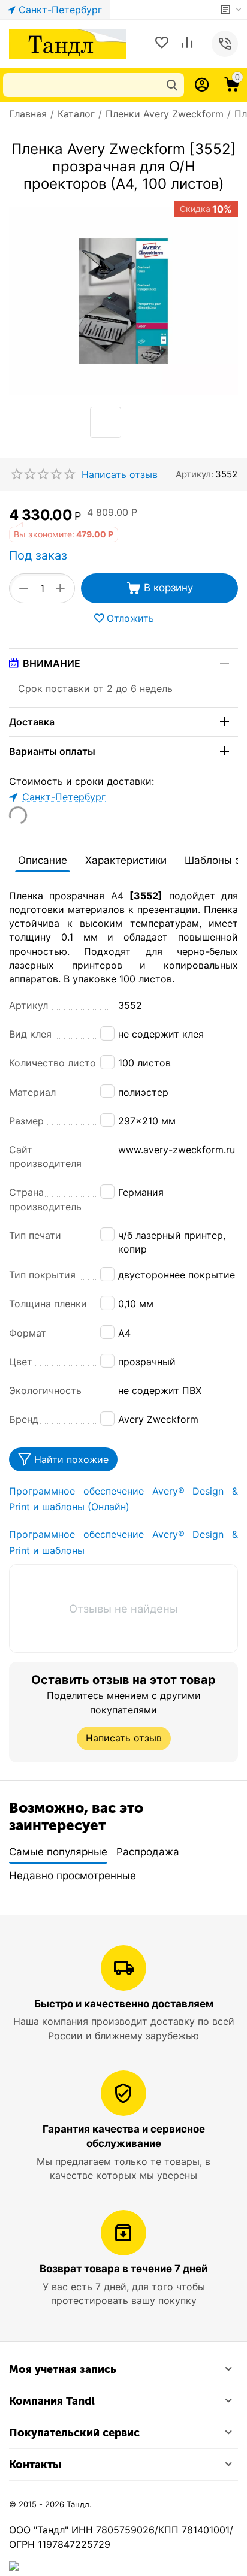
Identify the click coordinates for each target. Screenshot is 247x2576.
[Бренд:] (237, 514)
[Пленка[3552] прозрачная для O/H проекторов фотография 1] (123, 301)
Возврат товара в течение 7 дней (123, 2269)
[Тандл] (67, 43)
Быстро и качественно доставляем (124, 2004)
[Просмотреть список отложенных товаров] (162, 44)
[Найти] (172, 85)
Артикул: (195, 474)
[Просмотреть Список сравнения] (187, 44)
